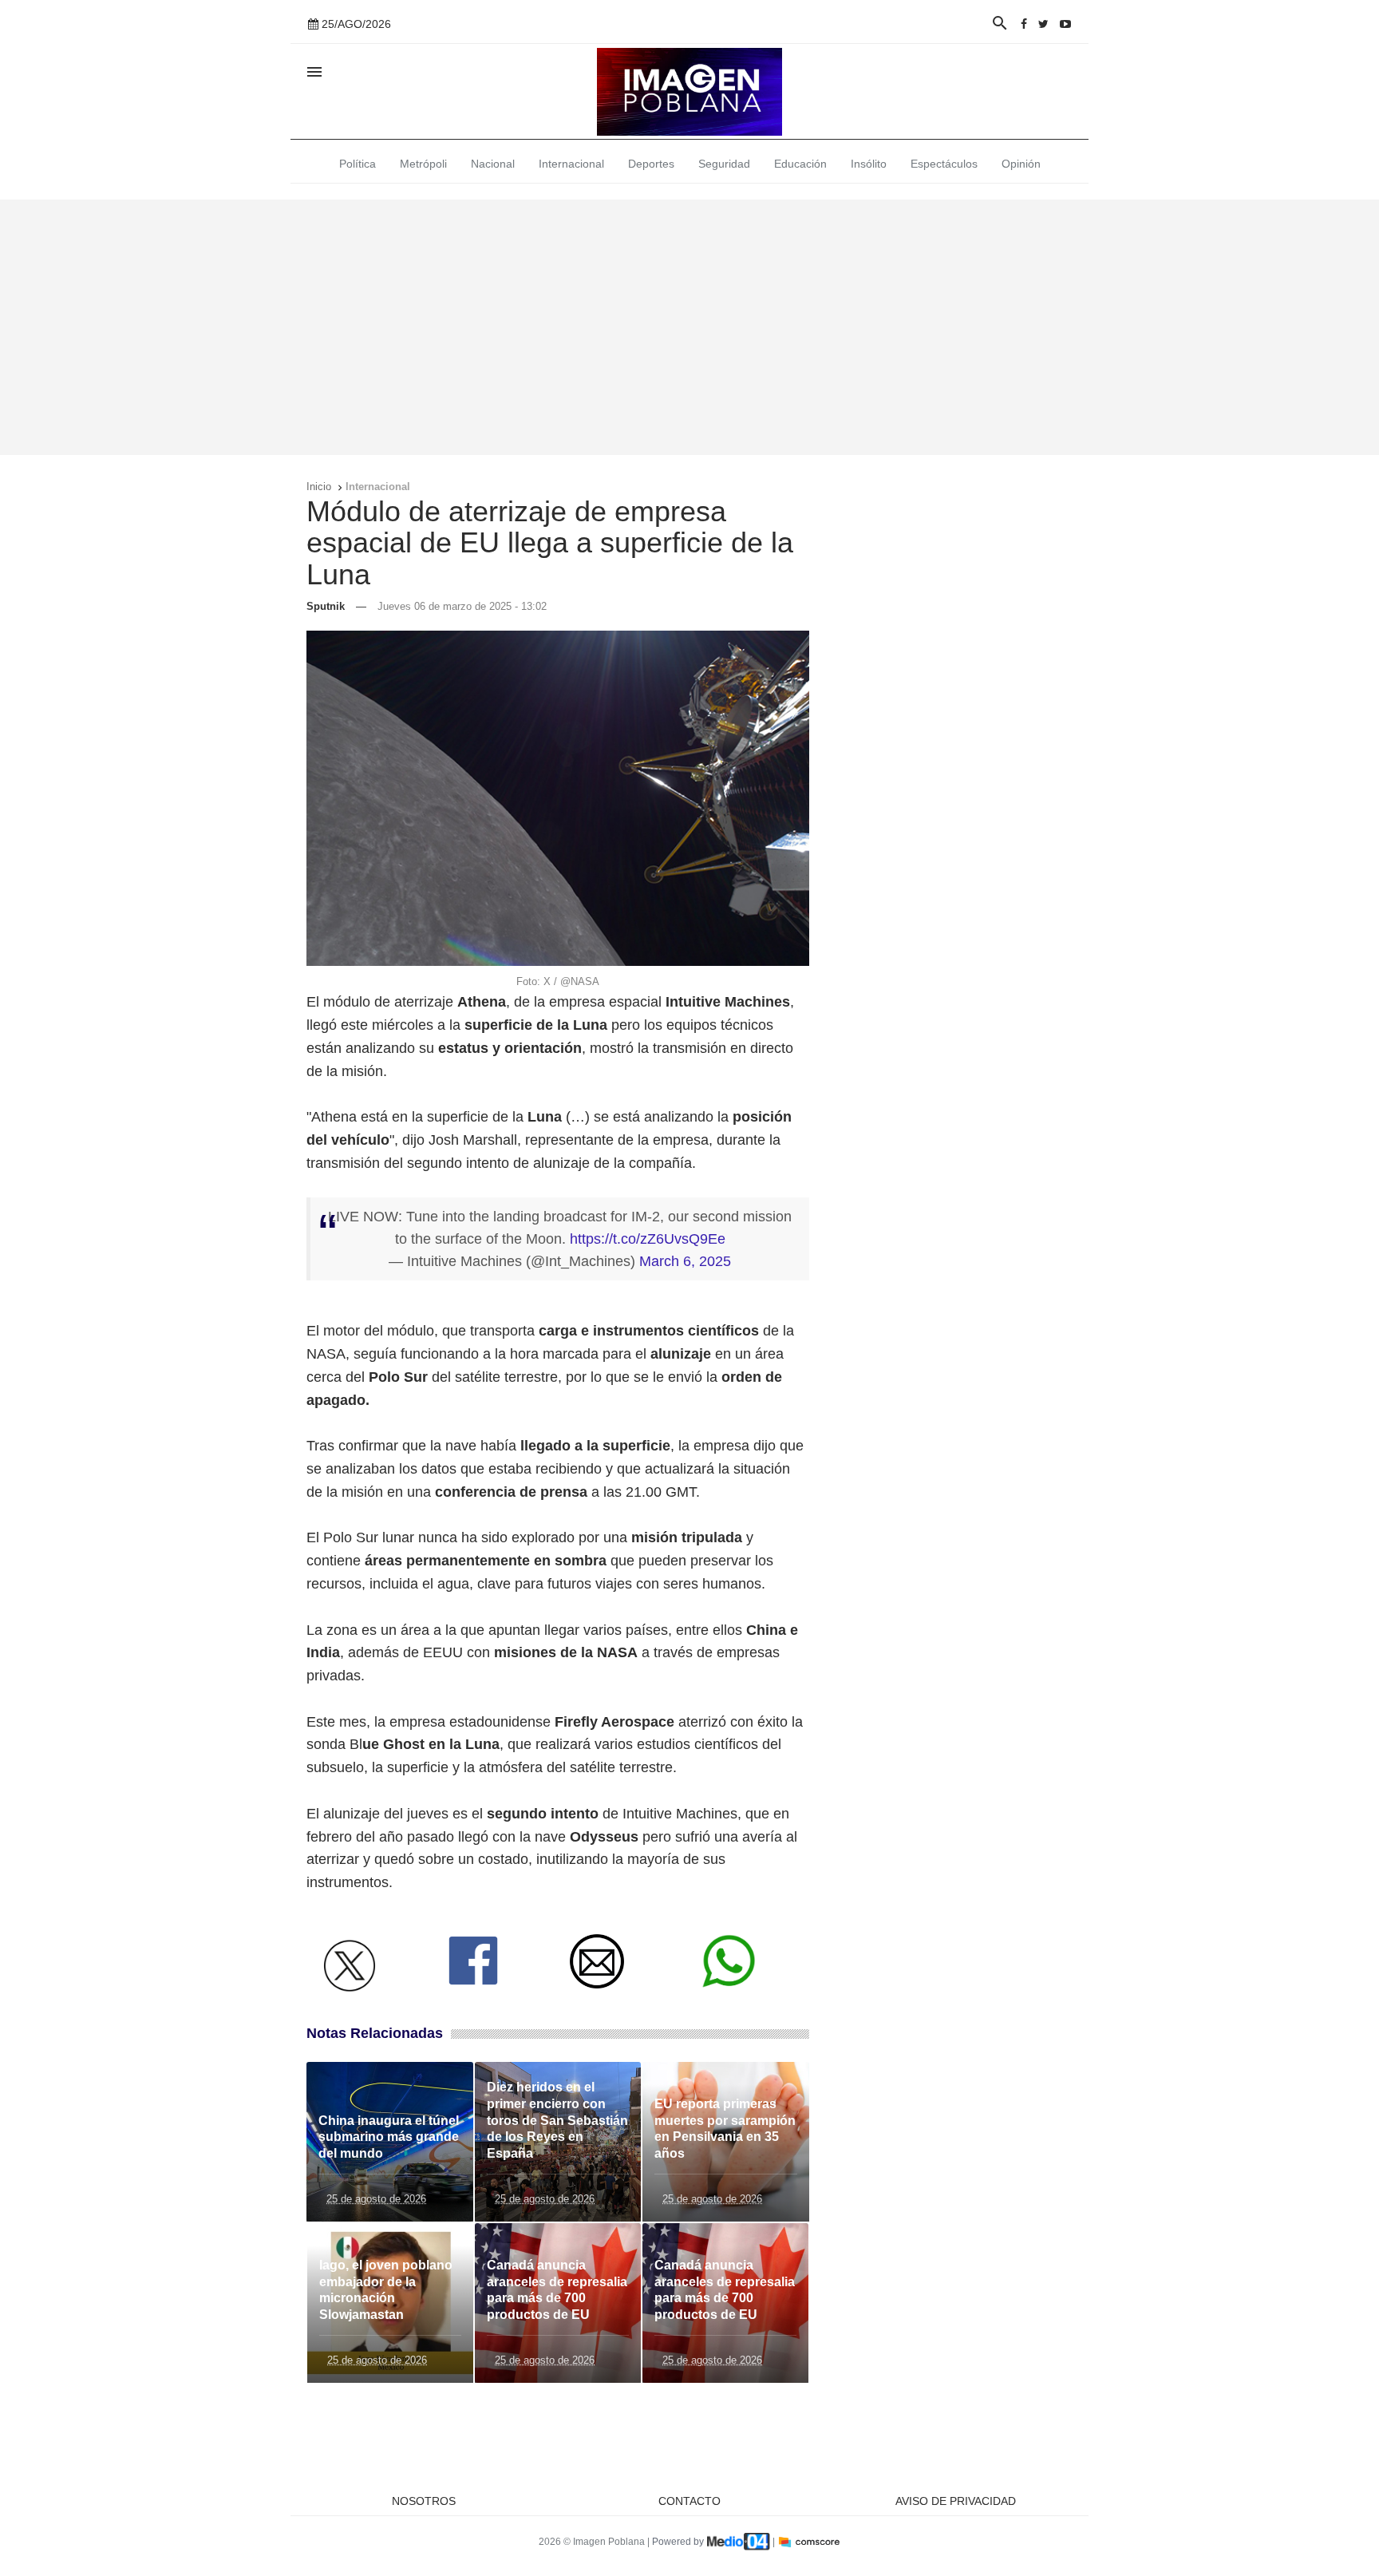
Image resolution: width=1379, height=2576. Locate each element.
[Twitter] (1043, 24)
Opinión (1021, 164)
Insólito (869, 164)
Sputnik (326, 606)
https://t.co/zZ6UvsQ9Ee (648, 1239)
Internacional (571, 164)
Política (358, 164)
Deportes (651, 164)
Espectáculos (944, 164)
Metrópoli (423, 164)
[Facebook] (1024, 24)
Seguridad (724, 164)
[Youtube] (1065, 24)
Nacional (493, 164)
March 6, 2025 (685, 1261)
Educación (800, 164)
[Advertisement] (689, 327)
